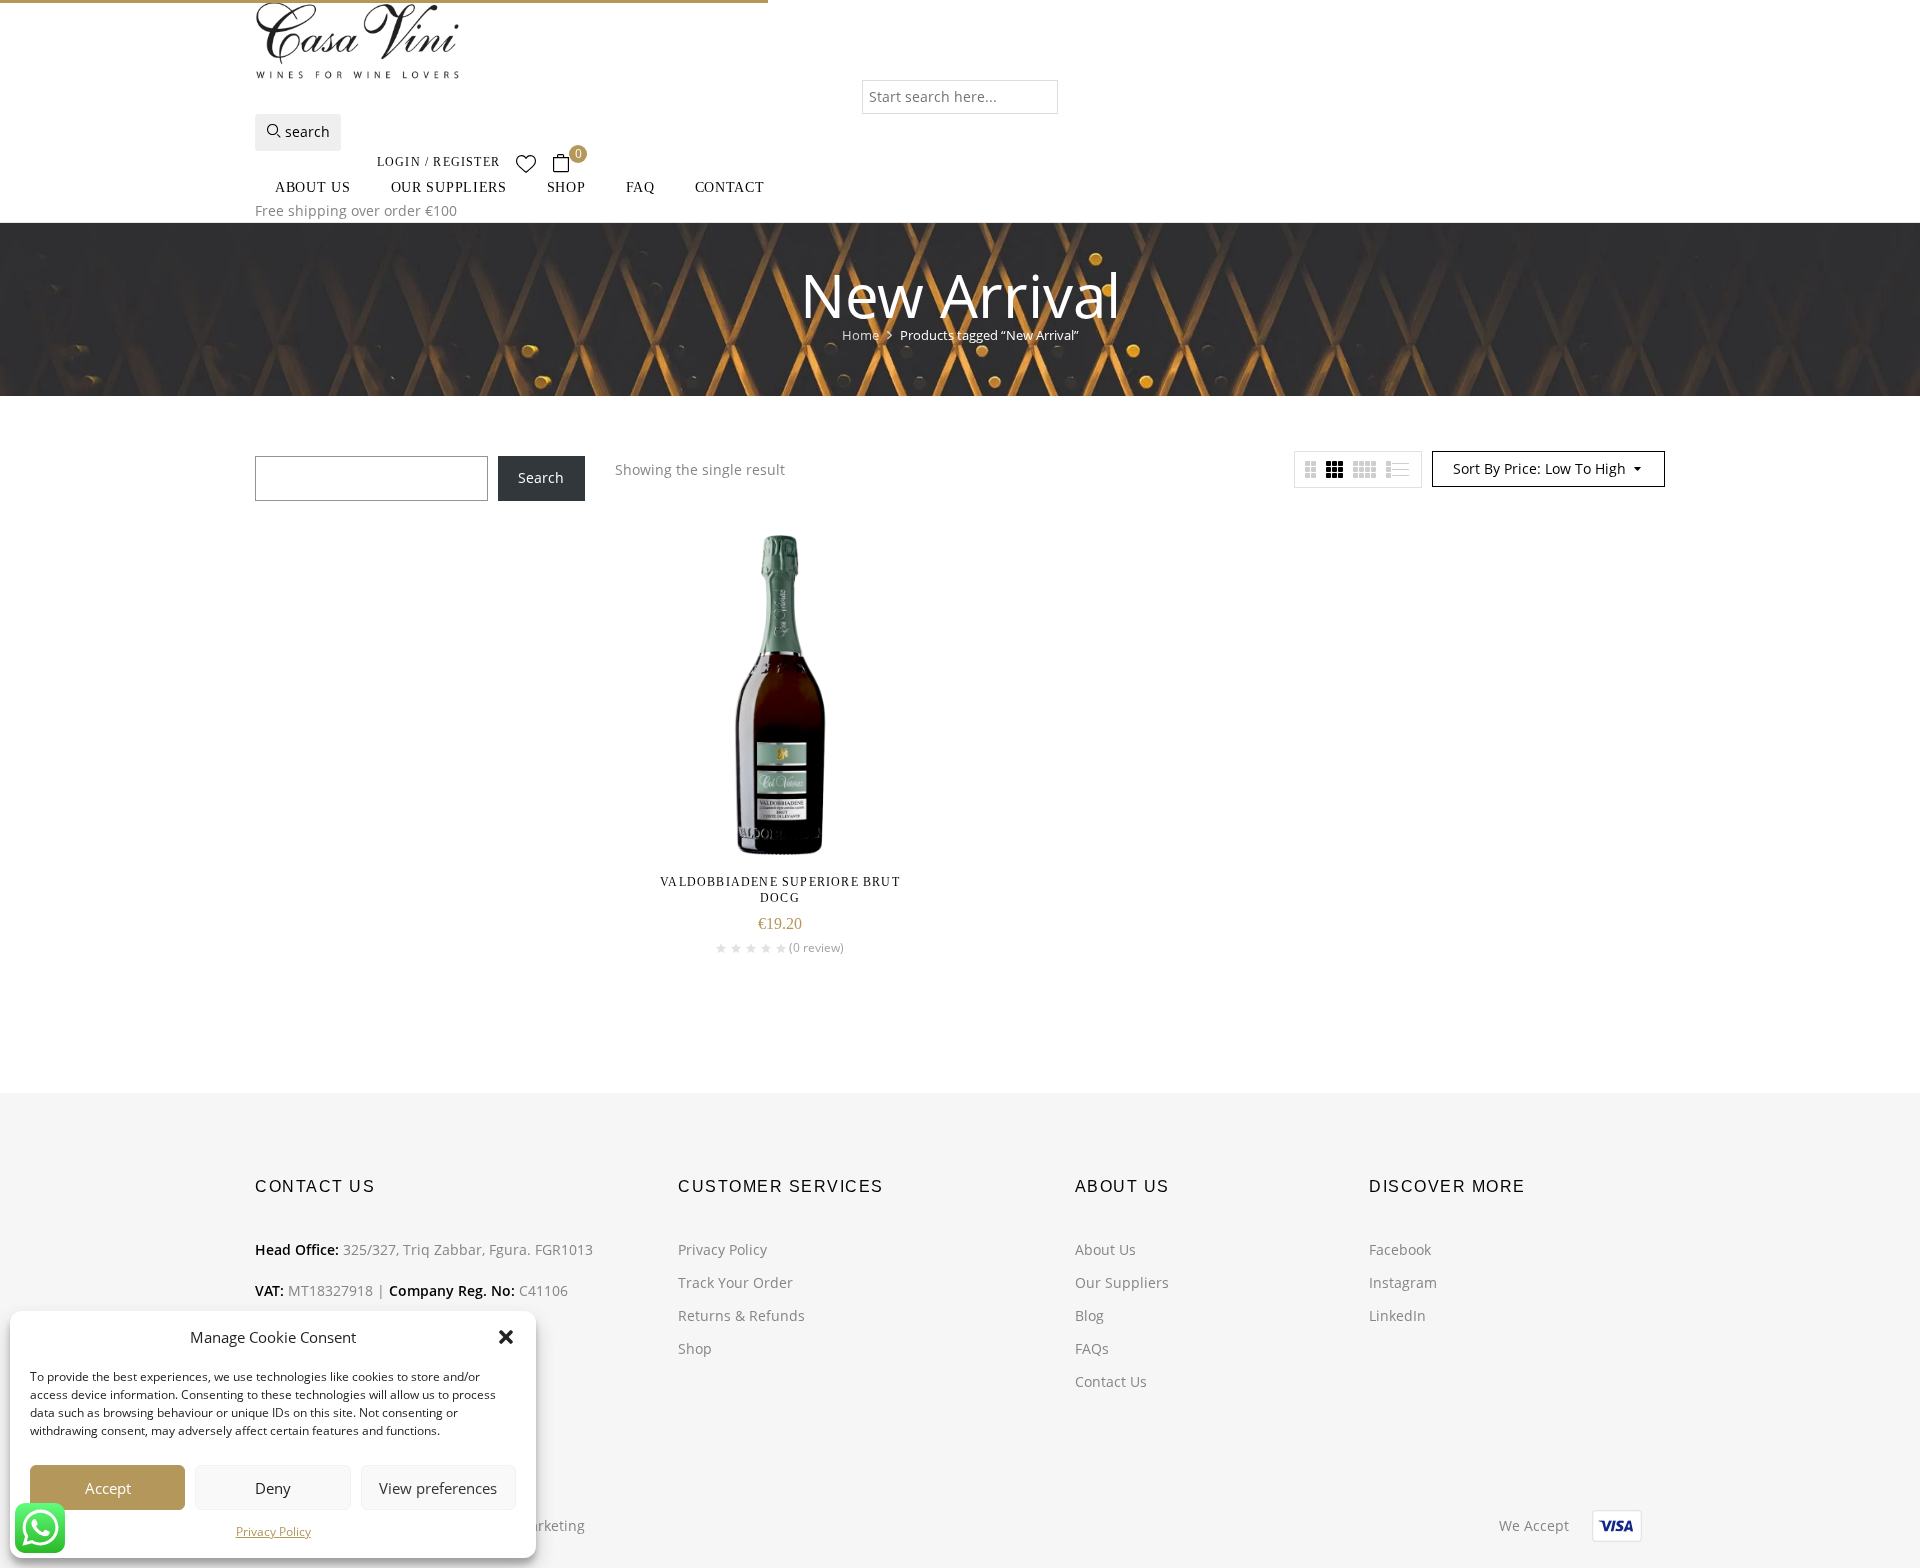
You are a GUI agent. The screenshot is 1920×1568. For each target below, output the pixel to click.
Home (860, 335)
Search (541, 477)
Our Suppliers (1122, 1282)
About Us (1105, 1249)
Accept (108, 1488)
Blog (1089, 1315)
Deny (273, 1488)
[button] (506, 1337)
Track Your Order (735, 1282)
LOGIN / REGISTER (438, 162)
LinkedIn (1397, 1315)
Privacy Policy (273, 1531)
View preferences (438, 1488)
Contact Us (1111, 1381)
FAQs (1092, 1348)
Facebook (1400, 1249)
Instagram (1403, 1282)
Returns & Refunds (741, 1315)
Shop (695, 1348)
